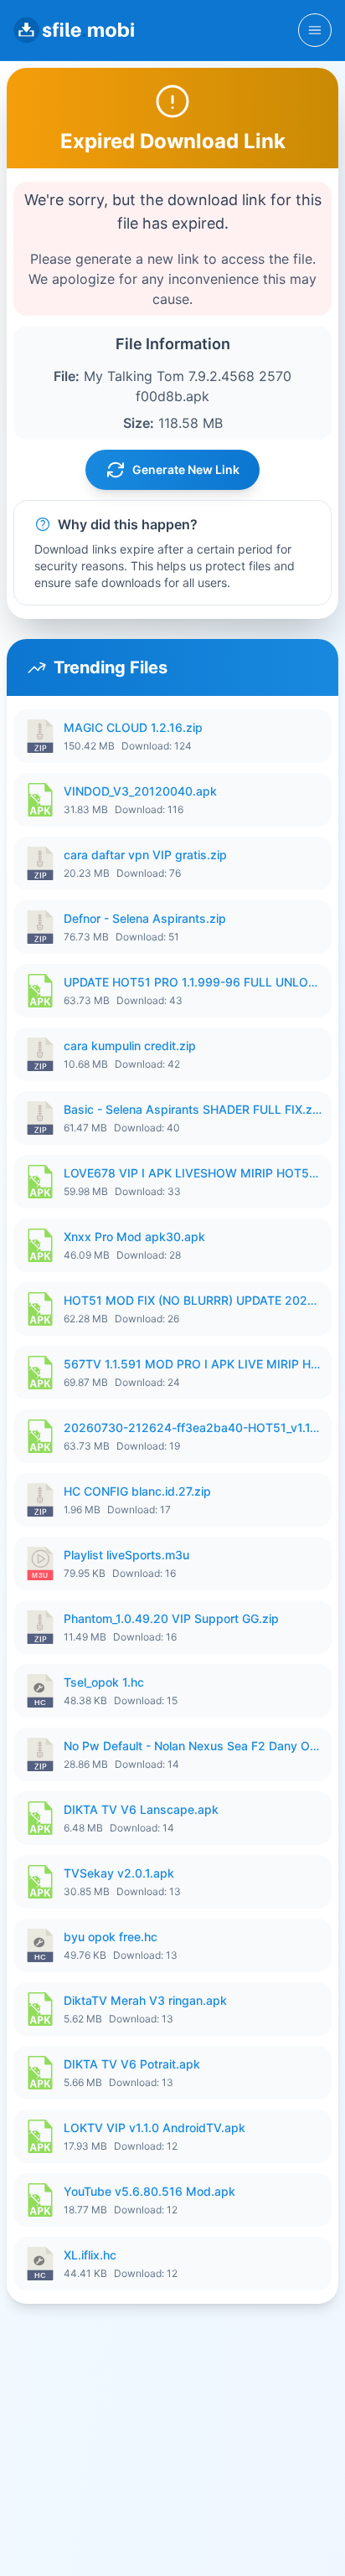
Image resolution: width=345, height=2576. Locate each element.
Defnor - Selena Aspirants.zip (145, 918)
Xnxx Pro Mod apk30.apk (134, 1236)
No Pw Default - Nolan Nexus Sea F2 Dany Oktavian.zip (193, 1746)
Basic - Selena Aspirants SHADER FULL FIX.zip (193, 1109)
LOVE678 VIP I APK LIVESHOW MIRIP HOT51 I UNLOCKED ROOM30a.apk (193, 1173)
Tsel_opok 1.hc (104, 1682)
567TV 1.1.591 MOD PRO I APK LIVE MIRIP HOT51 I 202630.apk (193, 1364)
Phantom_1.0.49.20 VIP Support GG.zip (171, 1618)
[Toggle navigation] (315, 30)
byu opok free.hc (111, 1937)
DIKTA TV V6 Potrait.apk (132, 2064)
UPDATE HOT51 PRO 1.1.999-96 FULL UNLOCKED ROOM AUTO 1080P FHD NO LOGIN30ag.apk (193, 982)
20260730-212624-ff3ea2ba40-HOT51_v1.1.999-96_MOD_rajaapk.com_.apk (193, 1427)
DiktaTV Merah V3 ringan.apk (145, 2000)
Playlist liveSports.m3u (126, 1555)
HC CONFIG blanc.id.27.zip (137, 1491)
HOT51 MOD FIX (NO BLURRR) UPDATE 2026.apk (193, 1300)
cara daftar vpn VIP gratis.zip (145, 855)
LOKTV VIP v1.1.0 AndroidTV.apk (154, 2128)
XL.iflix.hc (90, 2255)
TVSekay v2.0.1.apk (119, 1873)
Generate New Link (186, 469)
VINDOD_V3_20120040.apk (140, 791)
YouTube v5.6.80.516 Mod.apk (149, 2191)
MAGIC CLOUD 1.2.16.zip (133, 727)
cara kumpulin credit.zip (130, 1046)
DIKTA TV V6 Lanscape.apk (141, 1809)
